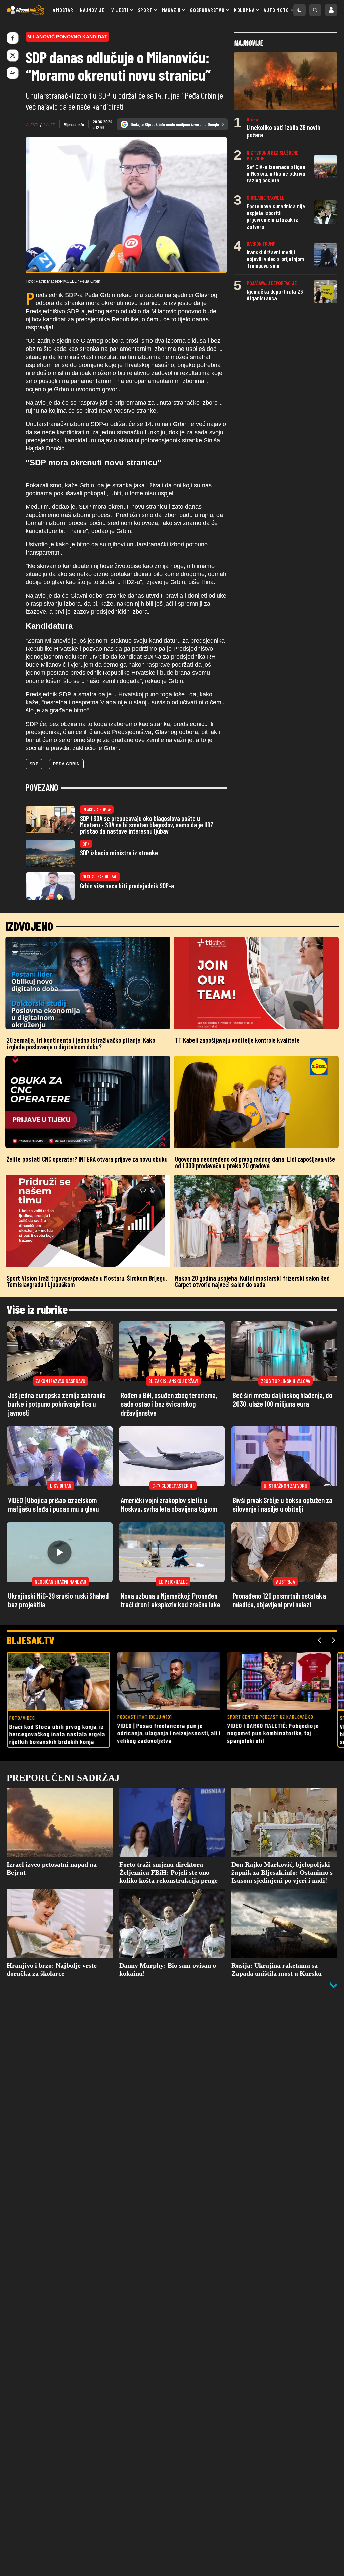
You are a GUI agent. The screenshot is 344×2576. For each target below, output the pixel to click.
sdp (34, 764)
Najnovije (92, 10)
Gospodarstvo (207, 10)
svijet (49, 125)
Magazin (171, 10)
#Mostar (63, 10)
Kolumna (244, 10)
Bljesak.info (74, 125)
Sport (145, 10)
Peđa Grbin (66, 764)
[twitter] (13, 55)
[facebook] (13, 38)
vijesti (32, 125)
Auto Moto (276, 10)
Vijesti (120, 10)
